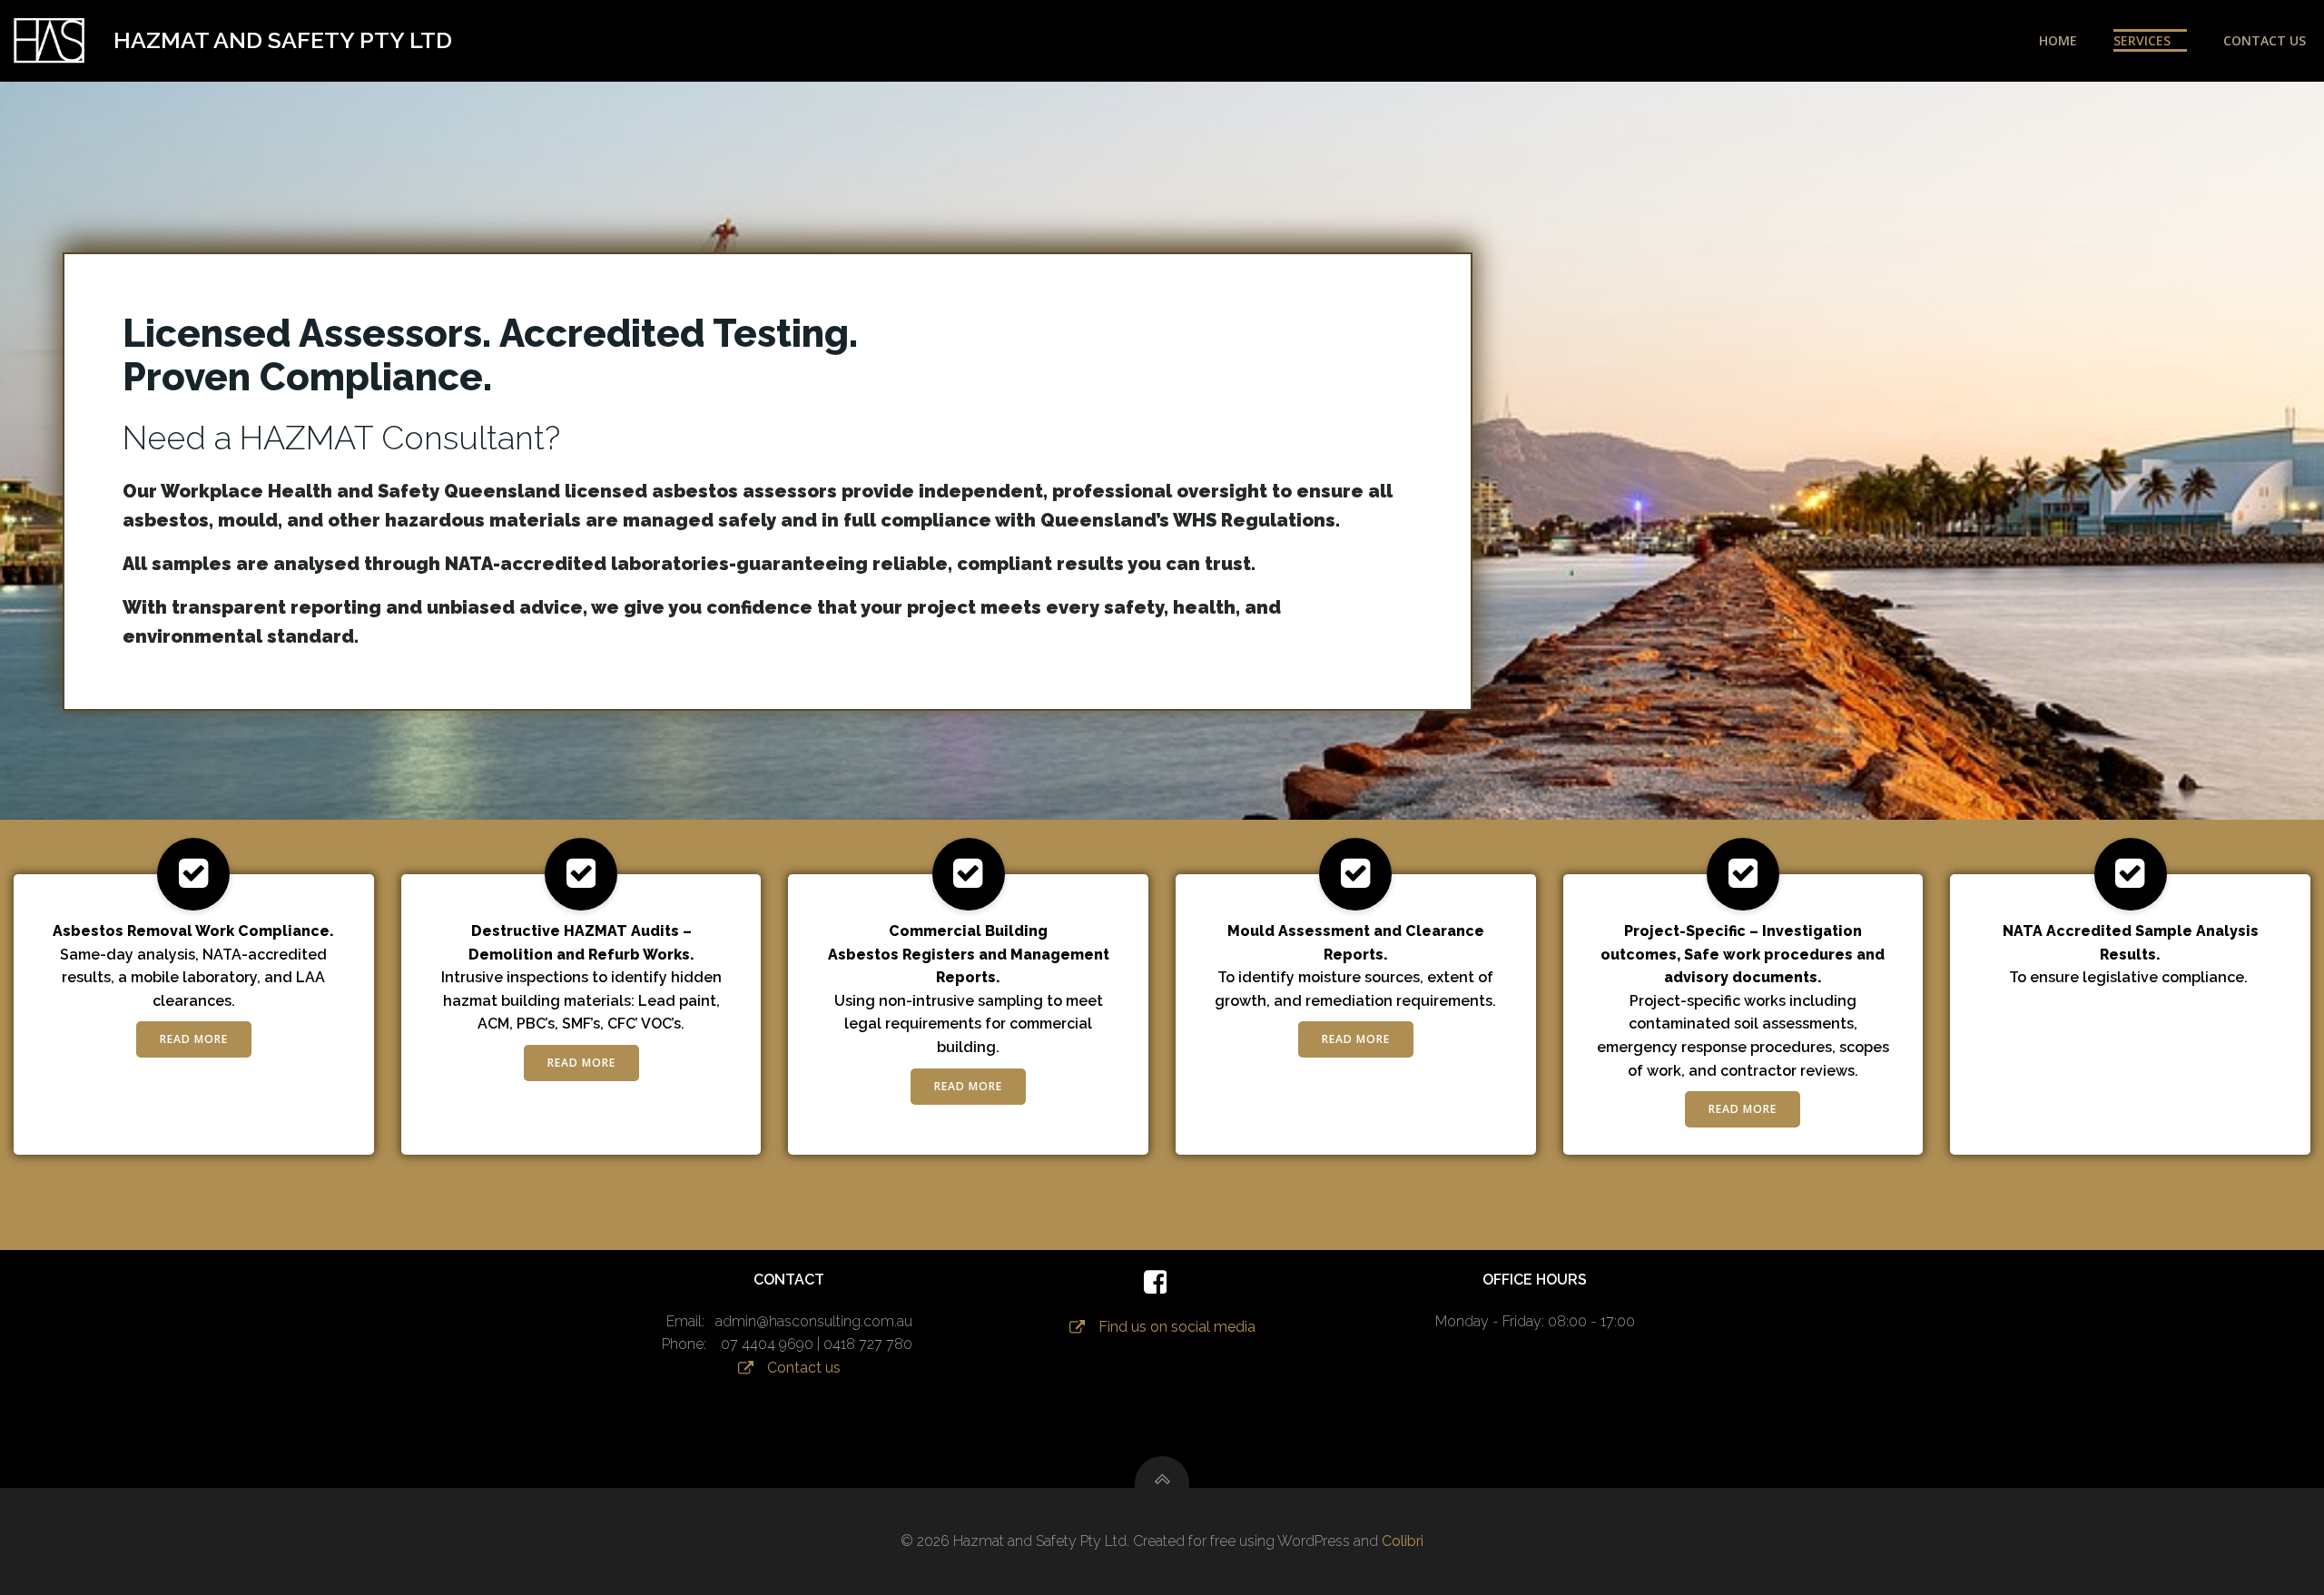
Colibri (1403, 1541)
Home (2058, 40)
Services (2142, 40)
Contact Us (2265, 40)
